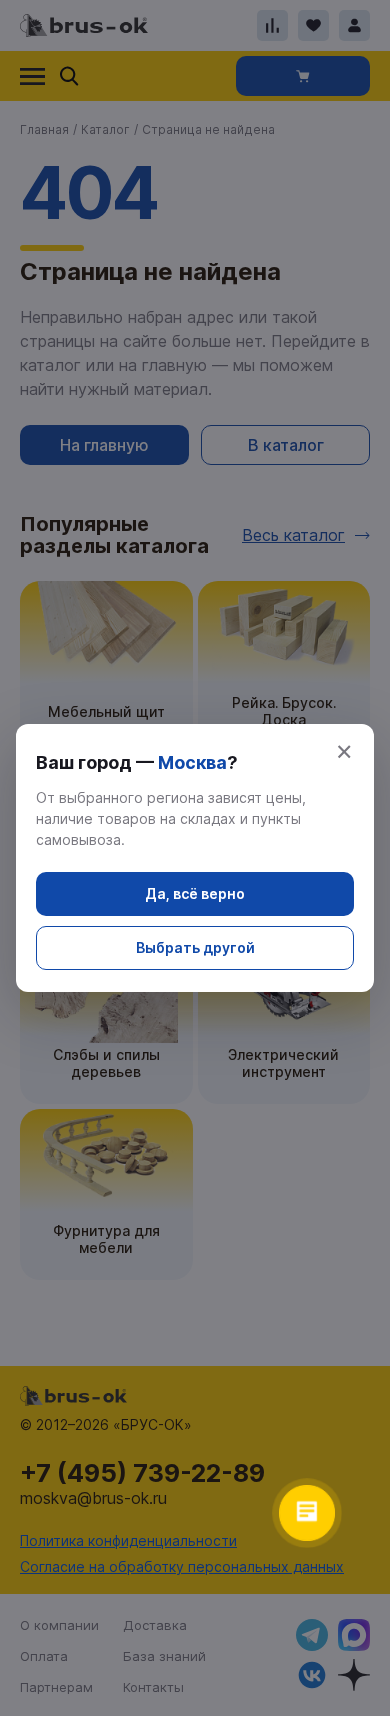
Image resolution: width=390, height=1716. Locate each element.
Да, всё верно (195, 893)
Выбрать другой (195, 947)
